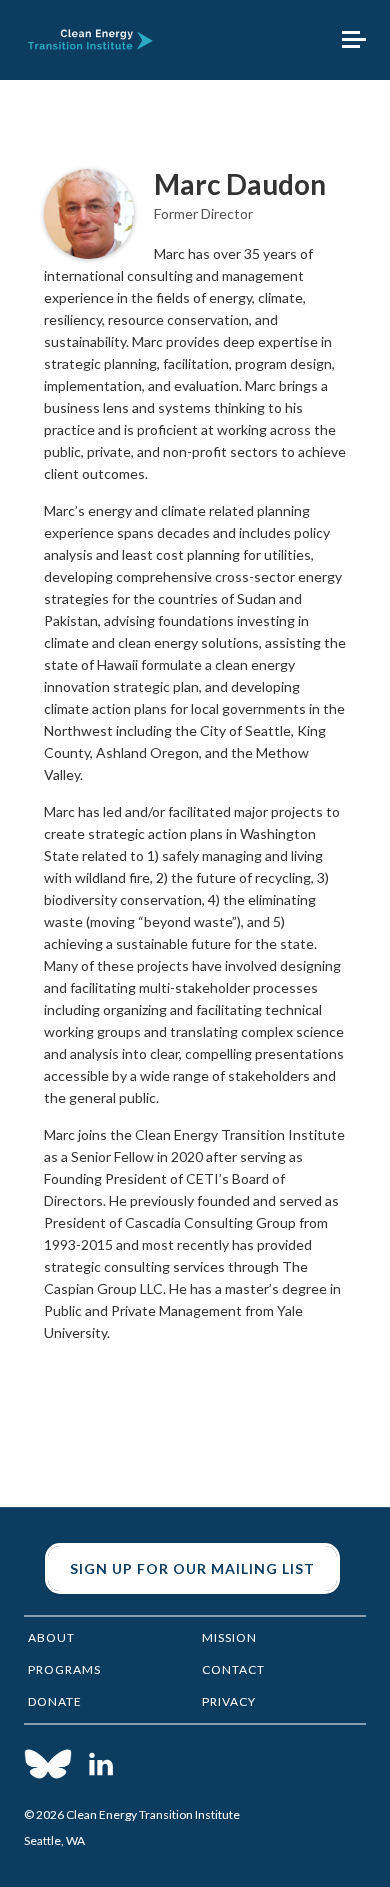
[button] (354, 40)
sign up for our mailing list (192, 1568)
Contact (233, 1669)
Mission (229, 1637)
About (51, 1637)
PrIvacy (229, 1701)
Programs (64, 1669)
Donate (55, 1701)
